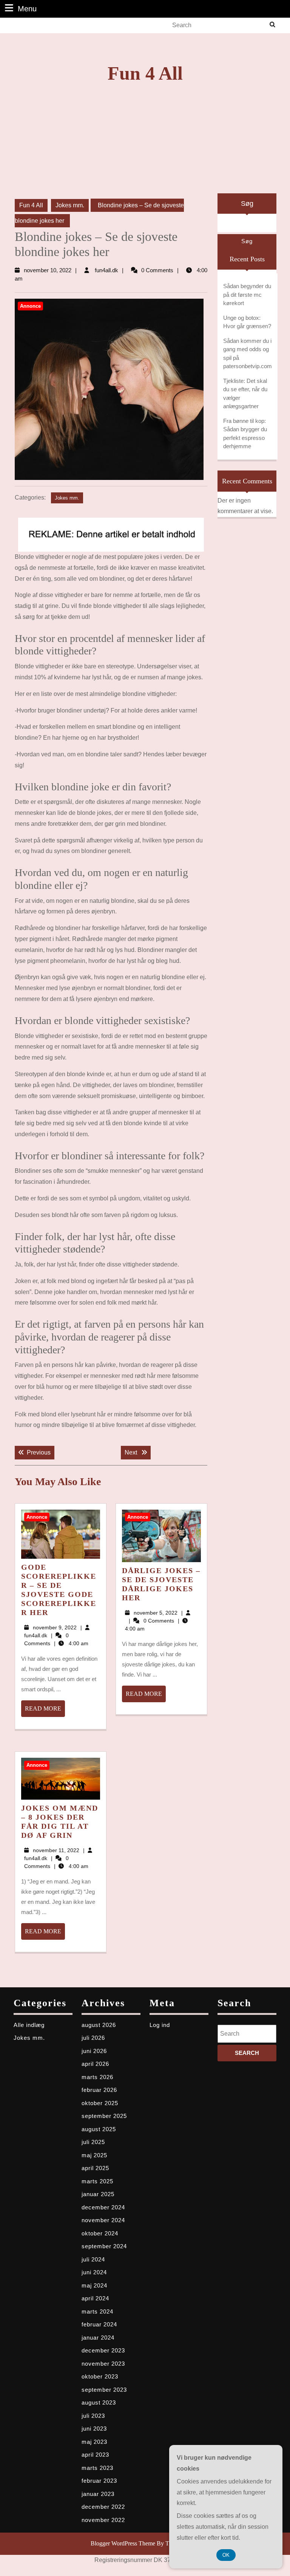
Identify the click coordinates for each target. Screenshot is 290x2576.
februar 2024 (99, 2324)
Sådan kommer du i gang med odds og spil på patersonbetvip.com (248, 354)
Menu (27, 8)
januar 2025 (98, 2194)
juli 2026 (93, 2038)
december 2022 (103, 2507)
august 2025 (99, 2129)
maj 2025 (94, 2155)
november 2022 (103, 2520)
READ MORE (45, 1711)
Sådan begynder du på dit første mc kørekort (247, 295)
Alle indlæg (29, 2025)
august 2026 (99, 2025)
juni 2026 (94, 2051)
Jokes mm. (70, 205)
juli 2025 (93, 2142)
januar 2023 (98, 2494)
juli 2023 (93, 2416)
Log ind (160, 2025)
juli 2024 (93, 2259)
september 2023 (104, 2390)
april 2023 (95, 2455)
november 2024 (103, 2220)
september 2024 (104, 2246)
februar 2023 (99, 2481)
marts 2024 (97, 2311)
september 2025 (104, 2116)
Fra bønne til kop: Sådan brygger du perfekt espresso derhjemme (245, 434)
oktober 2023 (100, 2376)
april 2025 (95, 2168)
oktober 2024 (100, 2233)
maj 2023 (94, 2442)
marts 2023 (97, 2468)
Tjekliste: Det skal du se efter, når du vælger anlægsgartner (245, 394)
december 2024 (103, 2207)
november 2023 (103, 2364)
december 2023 (103, 2350)
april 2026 (95, 2064)
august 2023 (99, 2402)
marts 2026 (97, 2077)
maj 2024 (94, 2285)
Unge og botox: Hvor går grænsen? (247, 322)
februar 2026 (99, 2090)
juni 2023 (94, 2429)
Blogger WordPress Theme (123, 2543)
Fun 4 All (145, 73)
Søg (247, 204)
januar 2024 (98, 2338)
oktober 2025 (100, 2103)
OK (226, 2555)
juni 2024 (94, 2272)
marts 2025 (97, 2181)
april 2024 (95, 2298)
